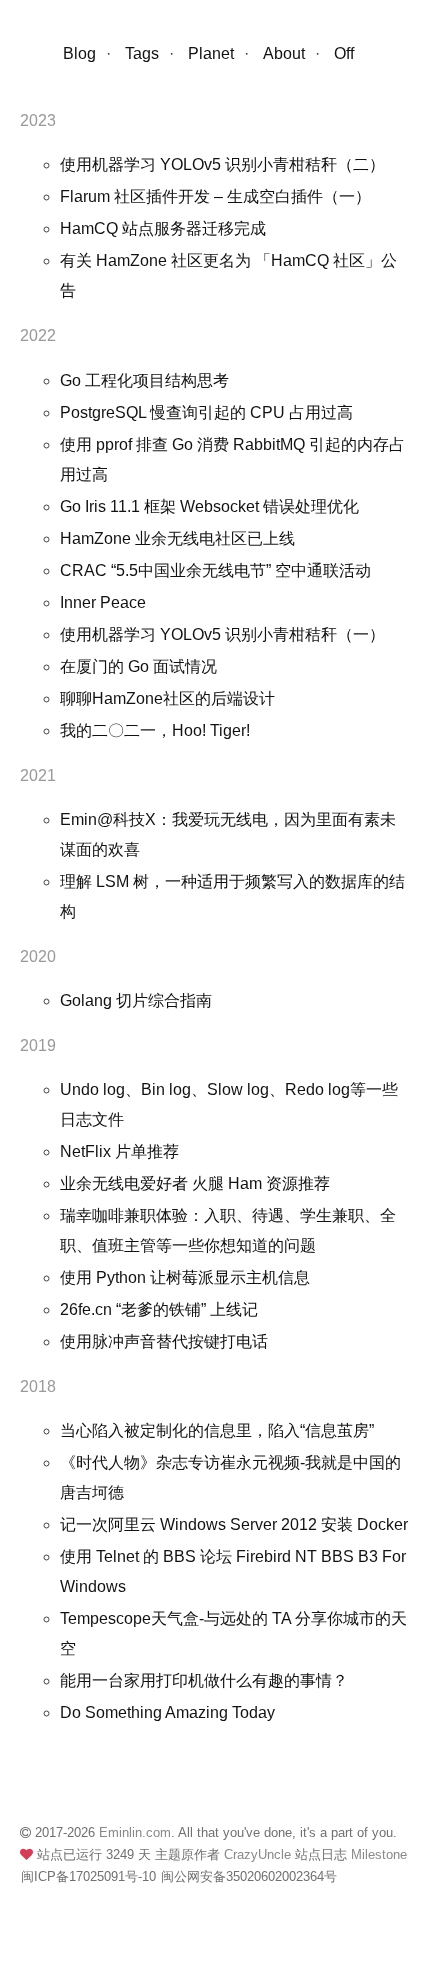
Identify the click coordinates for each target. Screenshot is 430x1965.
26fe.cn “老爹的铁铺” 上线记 (159, 1309)
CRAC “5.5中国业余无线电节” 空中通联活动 (215, 570)
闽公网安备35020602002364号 (249, 1876)
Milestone (379, 1854)
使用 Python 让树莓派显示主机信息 (185, 1277)
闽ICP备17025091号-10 (88, 1876)
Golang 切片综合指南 (136, 1000)
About (284, 53)
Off (344, 53)
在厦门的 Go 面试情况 (138, 666)
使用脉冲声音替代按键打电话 (164, 1341)
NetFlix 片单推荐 (119, 1151)
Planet (211, 53)
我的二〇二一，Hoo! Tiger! (155, 730)
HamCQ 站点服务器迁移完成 (163, 228)
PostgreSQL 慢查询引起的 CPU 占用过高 (206, 412)
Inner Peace (103, 602)
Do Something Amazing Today (167, 1712)
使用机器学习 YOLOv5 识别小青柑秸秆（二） (222, 164)
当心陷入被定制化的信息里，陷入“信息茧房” (217, 1430)
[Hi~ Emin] (33, 60)
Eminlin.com (135, 1832)
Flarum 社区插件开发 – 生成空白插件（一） (215, 196)
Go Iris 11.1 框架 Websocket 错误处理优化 (209, 506)
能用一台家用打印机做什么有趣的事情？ (204, 1680)
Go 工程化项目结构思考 (144, 380)
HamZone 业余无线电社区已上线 (177, 538)
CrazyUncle (259, 1854)
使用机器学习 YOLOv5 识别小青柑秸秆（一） (222, 634)
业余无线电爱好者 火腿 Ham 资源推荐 (195, 1183)
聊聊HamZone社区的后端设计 (167, 698)
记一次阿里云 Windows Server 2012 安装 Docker (234, 1524)
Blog (79, 53)
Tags (142, 53)
